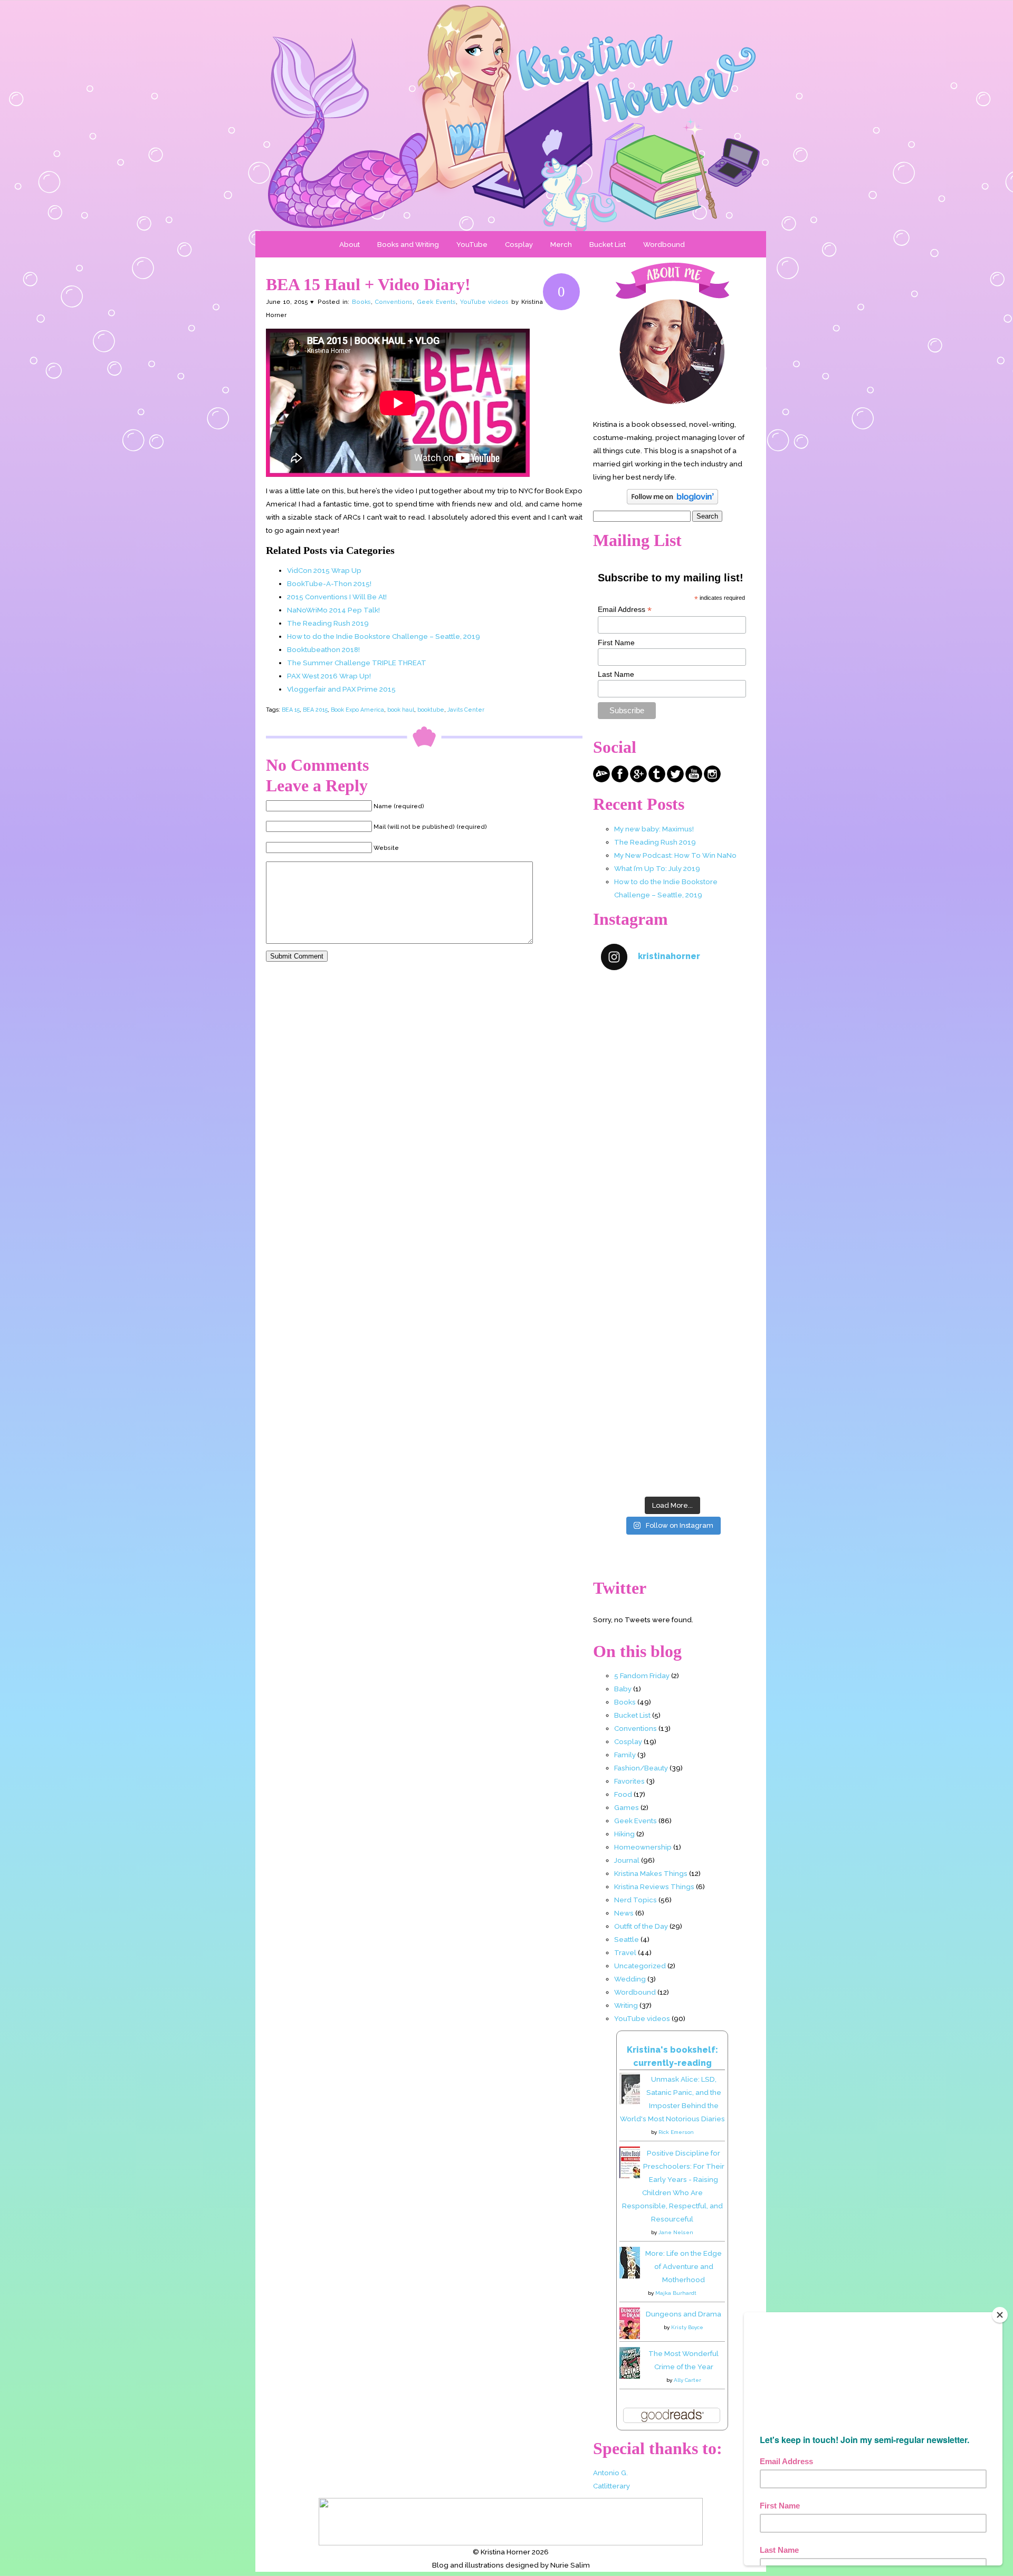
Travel (625, 1952)
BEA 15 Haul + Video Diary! (368, 284)
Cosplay (519, 244)
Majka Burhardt (676, 2293)
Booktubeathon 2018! (323, 649)
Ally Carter (687, 2380)
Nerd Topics (635, 1900)
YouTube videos (485, 302)
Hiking (624, 1834)
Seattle (627, 1939)
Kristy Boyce (687, 2327)
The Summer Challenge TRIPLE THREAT (357, 663)
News (624, 1913)
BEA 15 (291, 710)
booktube (431, 710)
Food (623, 1794)
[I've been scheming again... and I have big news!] (672, 1277)
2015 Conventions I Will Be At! (337, 597)
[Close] (1000, 2315)
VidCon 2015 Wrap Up (324, 570)
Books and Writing (408, 244)
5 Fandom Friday (642, 1675)
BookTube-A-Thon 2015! (329, 583)
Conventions (394, 302)
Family (625, 1755)
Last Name (616, 674)
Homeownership (643, 1847)
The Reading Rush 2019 (328, 623)
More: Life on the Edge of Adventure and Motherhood (684, 2266)
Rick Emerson (676, 2132)
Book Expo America (357, 710)
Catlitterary (611, 2486)
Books (361, 302)
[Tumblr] (657, 780)
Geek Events (436, 302)
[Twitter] (675, 780)
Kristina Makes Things (651, 1873)
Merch (561, 244)
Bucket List (608, 244)
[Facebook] (620, 780)
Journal (627, 1860)
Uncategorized (640, 1966)
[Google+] (638, 780)
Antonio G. (610, 2473)
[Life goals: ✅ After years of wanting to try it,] (672, 1448)
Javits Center (466, 710)
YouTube (472, 244)
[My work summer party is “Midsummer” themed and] (672, 1362)
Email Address (625, 610)
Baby (623, 1689)
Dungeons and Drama (684, 2314)
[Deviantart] (601, 780)
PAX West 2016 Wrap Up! (329, 676)
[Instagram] (712, 780)
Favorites (629, 1781)
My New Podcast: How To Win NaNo (675, 855)
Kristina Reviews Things (654, 1886)
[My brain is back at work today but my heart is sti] (672, 1193)
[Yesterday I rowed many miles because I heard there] (672, 1023)
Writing (626, 2005)
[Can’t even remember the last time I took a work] (672, 1108)
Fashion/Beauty (641, 1768)
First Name (616, 643)
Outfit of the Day (641, 1926)
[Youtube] (694, 780)
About (350, 244)
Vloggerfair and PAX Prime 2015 (341, 689)
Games (627, 1807)
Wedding (630, 1979)
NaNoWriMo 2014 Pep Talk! (333, 610)
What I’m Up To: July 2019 (657, 868)
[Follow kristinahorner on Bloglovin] (672, 502)
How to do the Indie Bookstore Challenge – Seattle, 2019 (384, 636)
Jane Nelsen (676, 2232)
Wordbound (664, 244)
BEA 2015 (315, 710)
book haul (401, 710)
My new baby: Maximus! (654, 829)
